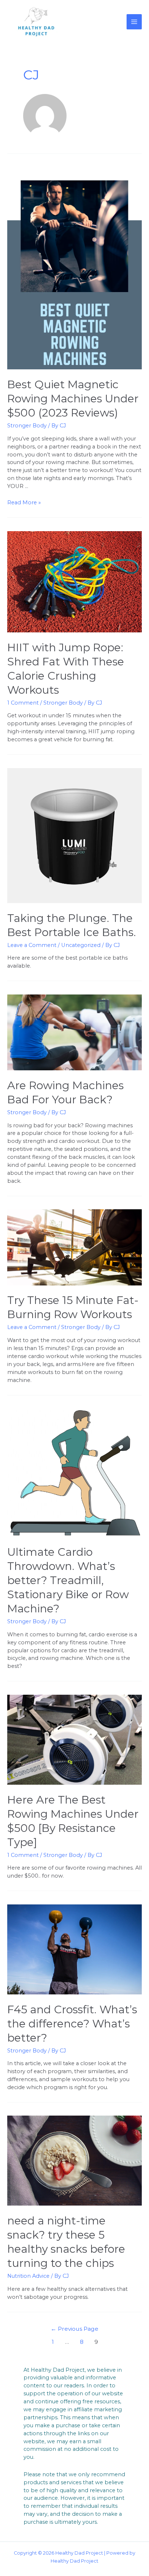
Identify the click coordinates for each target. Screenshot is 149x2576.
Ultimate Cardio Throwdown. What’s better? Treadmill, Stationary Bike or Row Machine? (68, 1580)
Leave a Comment (32, 945)
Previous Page (74, 2329)
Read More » (24, 503)
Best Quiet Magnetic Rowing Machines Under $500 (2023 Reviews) (73, 399)
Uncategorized (81, 945)
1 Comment (23, 703)
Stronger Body (27, 426)
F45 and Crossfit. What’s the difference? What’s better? (72, 2024)
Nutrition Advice (28, 2276)
